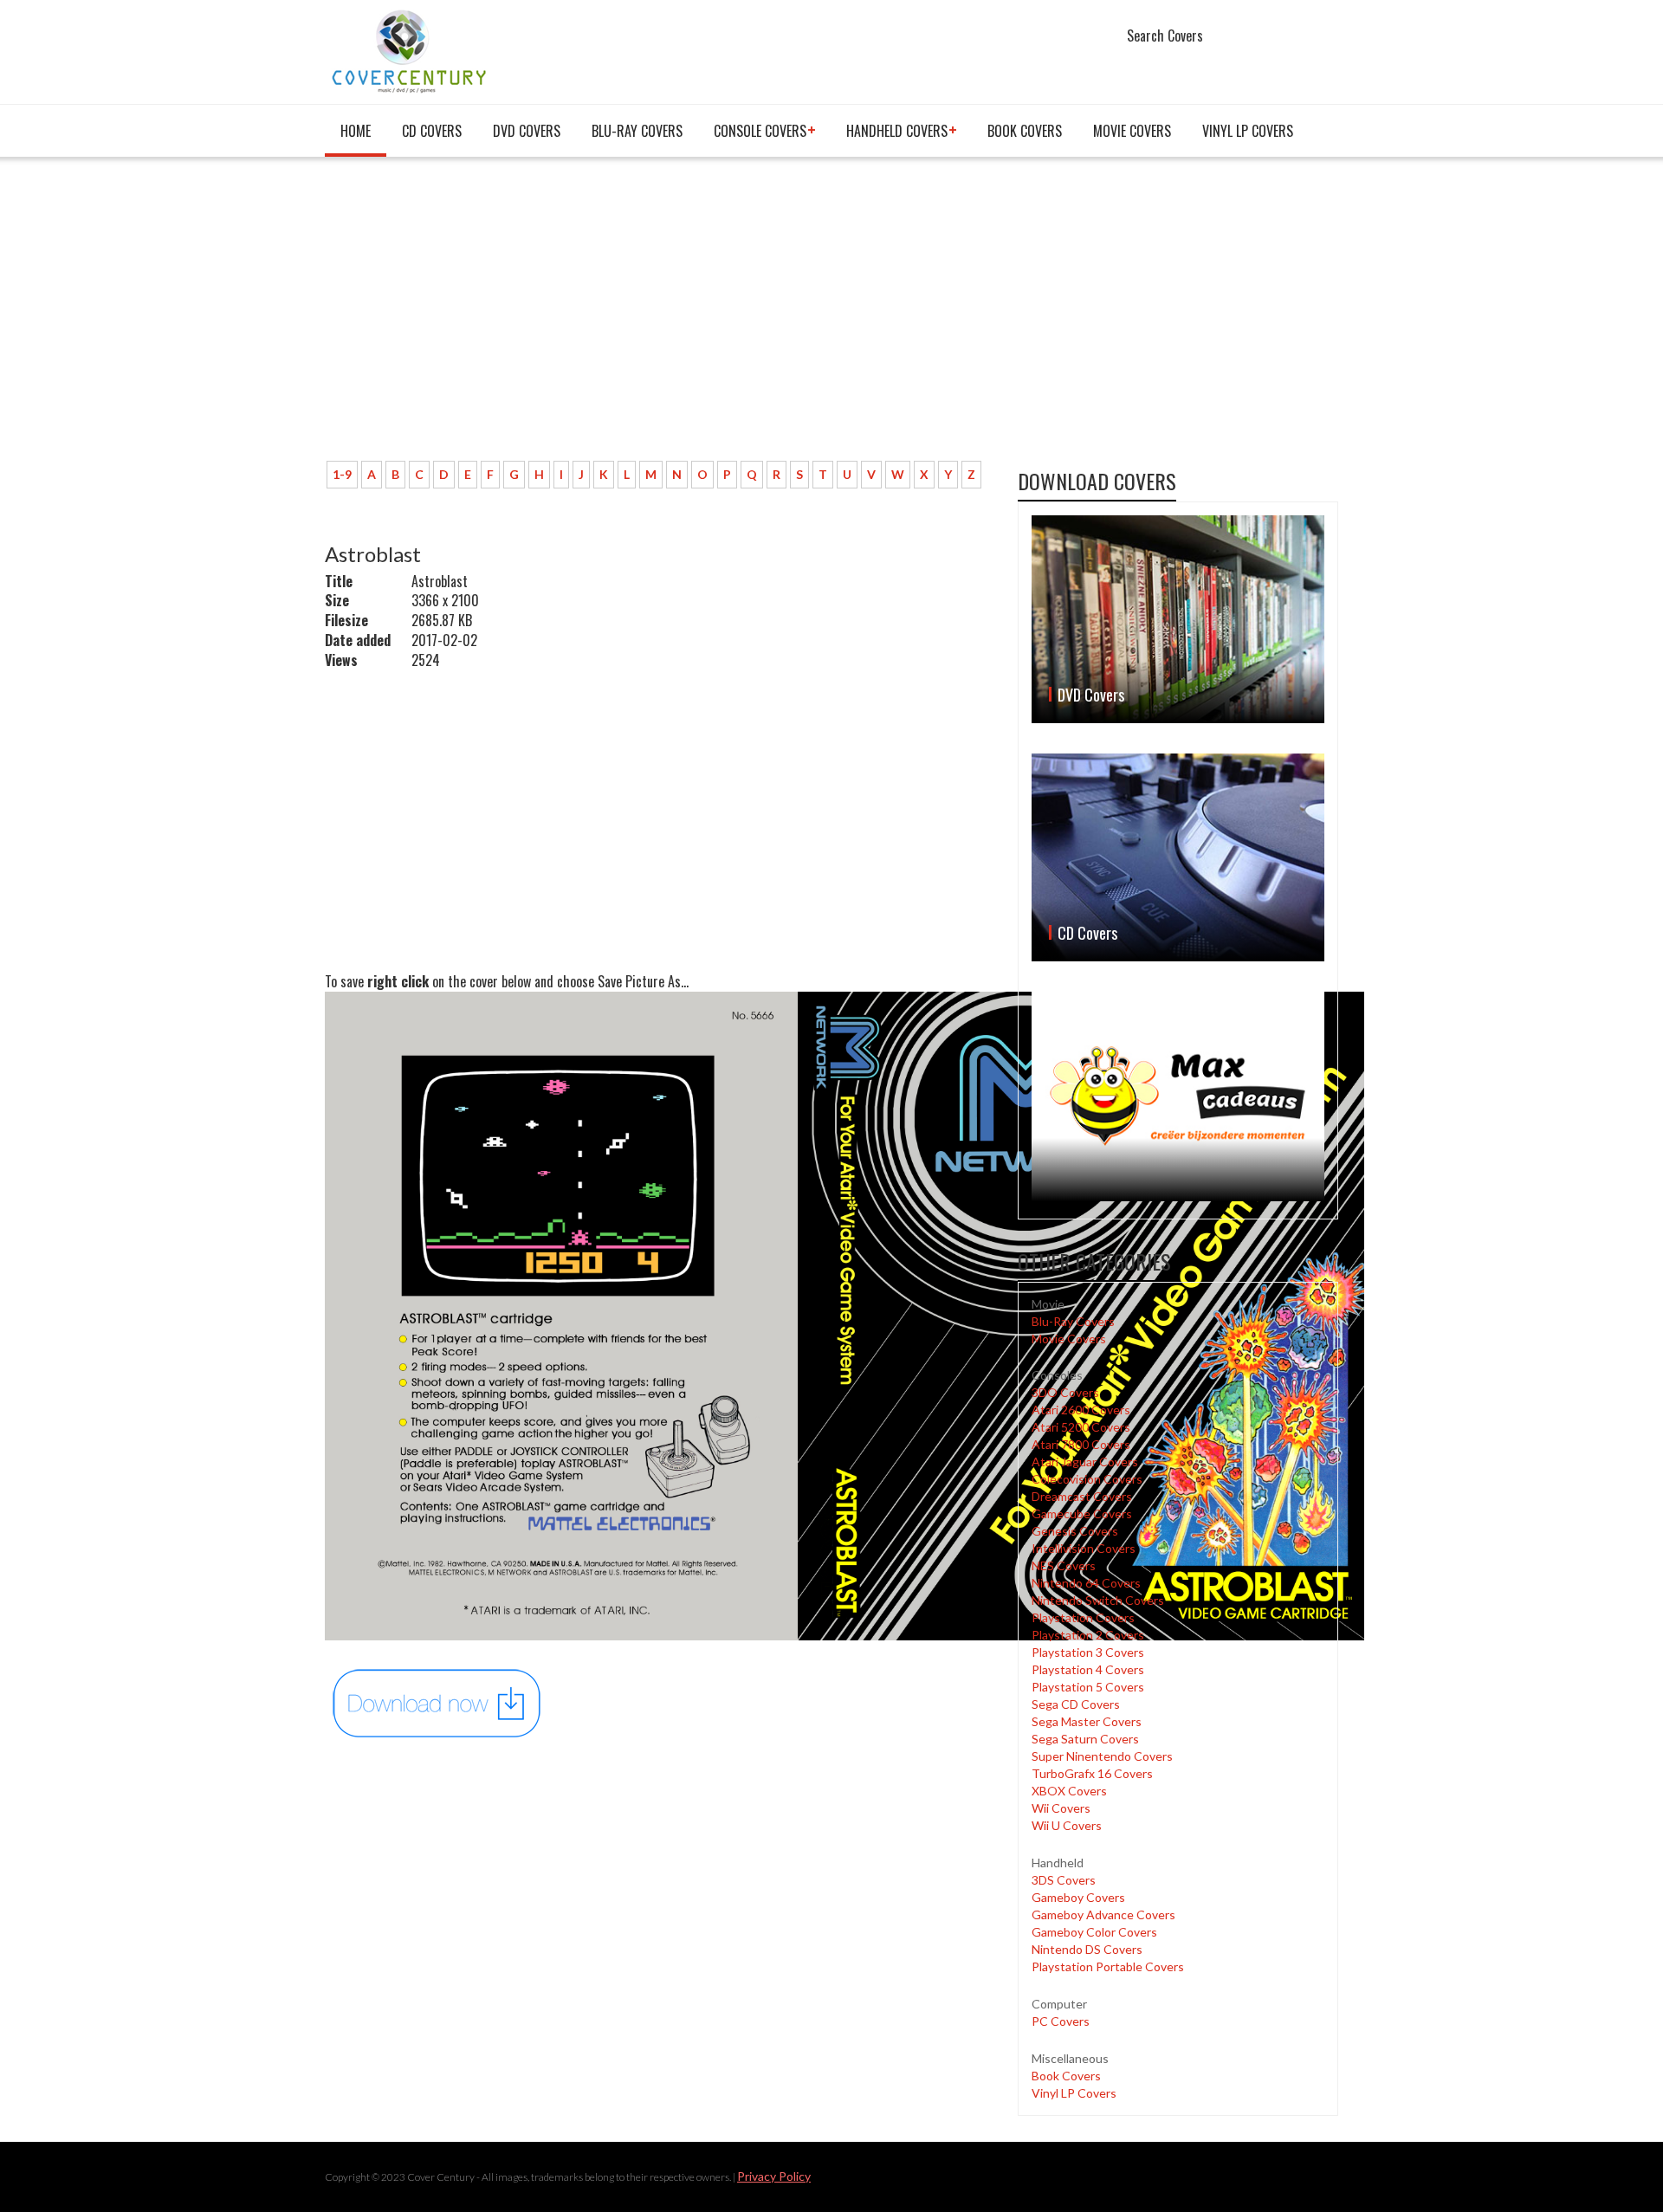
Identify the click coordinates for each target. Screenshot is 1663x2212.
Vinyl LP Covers (1248, 131)
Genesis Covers (1075, 1531)
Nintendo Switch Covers (1098, 1600)
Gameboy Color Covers (1094, 1932)
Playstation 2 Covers (1088, 1635)
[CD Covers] (1178, 857)
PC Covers (1061, 2021)
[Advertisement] (658, 318)
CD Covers (432, 131)
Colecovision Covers (1087, 1479)
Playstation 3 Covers (1088, 1652)
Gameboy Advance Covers (1103, 1914)
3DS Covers (1064, 1880)
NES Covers (1064, 1565)
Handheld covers (897, 131)
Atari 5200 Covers (1081, 1427)
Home (356, 131)
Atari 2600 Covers (1081, 1410)
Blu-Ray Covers (637, 131)
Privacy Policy (774, 2176)
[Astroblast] (437, 1701)
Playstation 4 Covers (1088, 1669)
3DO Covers (1065, 1392)
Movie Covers (1132, 131)
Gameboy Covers (1078, 1897)
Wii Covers (1061, 1808)
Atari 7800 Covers (1081, 1444)
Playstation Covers (1083, 1617)
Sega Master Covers (1087, 1721)
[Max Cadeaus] (1178, 1096)
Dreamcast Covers (1082, 1496)
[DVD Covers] (1178, 619)
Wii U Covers (1067, 1825)
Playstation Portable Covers (1108, 1966)
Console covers (760, 131)
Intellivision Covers (1084, 1548)
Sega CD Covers (1076, 1704)
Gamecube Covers (1082, 1513)
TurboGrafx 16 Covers (1092, 1773)
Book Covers (1025, 131)
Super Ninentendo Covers (1102, 1756)
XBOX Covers (1069, 1791)
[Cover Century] (411, 51)
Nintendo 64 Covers (1086, 1583)
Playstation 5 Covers (1088, 1687)
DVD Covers (527, 131)
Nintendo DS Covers (1087, 1949)
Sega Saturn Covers (1085, 1739)
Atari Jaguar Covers (1085, 1462)
